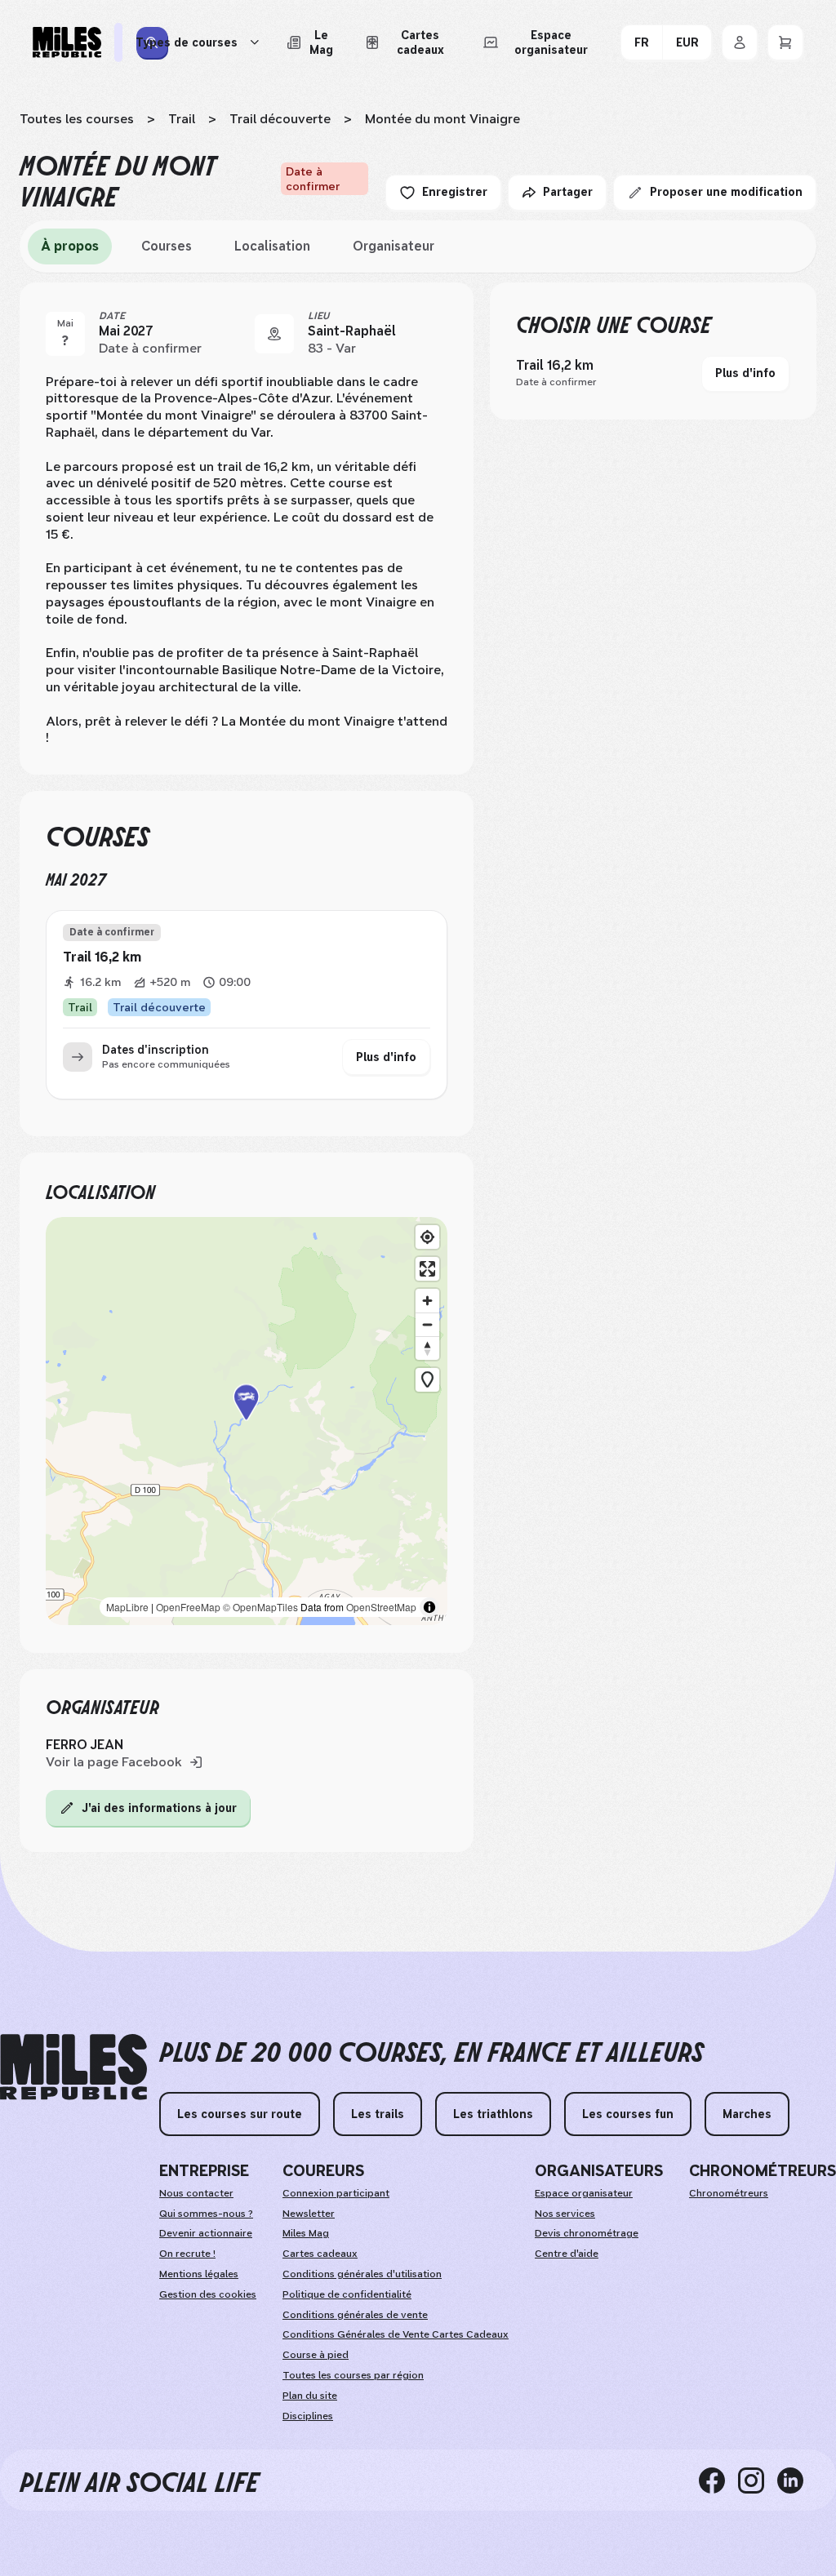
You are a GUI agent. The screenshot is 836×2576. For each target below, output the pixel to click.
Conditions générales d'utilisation (362, 2274)
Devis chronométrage (587, 2233)
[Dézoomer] (427, 1324)
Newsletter (309, 2214)
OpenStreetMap (381, 1607)
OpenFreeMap (188, 1607)
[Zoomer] (427, 1301)
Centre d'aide (567, 2254)
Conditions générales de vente (355, 2315)
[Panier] (785, 42)
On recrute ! (187, 2254)
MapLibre (127, 1607)
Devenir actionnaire (206, 2233)
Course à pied (316, 2355)
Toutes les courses (77, 119)
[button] (247, 1421)
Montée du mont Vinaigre (442, 119)
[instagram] (758, 2480)
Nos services (565, 2214)
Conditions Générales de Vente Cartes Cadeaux (396, 2334)
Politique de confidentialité (347, 2294)
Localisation (272, 246)
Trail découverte (280, 119)
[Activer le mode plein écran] (427, 1269)
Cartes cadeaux (320, 2254)
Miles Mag (306, 2233)
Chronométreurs (729, 2193)
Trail (182, 119)
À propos (70, 246)
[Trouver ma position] (427, 1237)
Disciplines (308, 2416)
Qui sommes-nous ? (206, 2214)
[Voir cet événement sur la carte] (274, 334)
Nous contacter (196, 2193)
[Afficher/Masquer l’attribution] (429, 1607)
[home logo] (73, 2067)
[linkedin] (797, 2480)
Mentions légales (199, 2274)
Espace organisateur (584, 2193)
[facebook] (718, 2480)
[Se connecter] (740, 42)
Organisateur (394, 246)
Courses (167, 246)
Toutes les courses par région (353, 2375)
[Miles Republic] (67, 42)
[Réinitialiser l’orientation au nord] (427, 1348)
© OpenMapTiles (260, 1607)
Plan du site (310, 2396)
